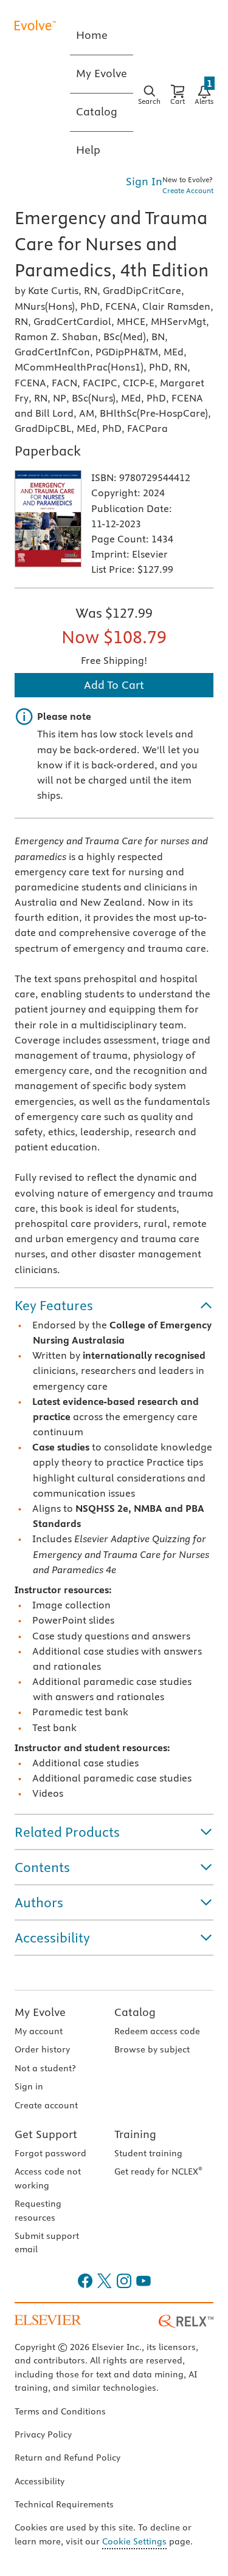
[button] (114, 1305)
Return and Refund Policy (67, 2458)
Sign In (144, 181)
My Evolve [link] (102, 73)
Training (135, 2134)
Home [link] (92, 35)
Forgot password (50, 2153)
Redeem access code (157, 2031)
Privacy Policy (43, 2434)
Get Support (46, 2134)
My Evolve (40, 2012)
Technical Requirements (64, 2504)
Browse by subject (152, 2049)
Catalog (135, 2012)
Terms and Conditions (60, 2411)
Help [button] (88, 150)
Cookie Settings (134, 2541)
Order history (42, 2049)
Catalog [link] (97, 111)
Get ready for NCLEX (158, 2171)
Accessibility (40, 2481)
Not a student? (45, 2068)
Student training (148, 2153)
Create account (46, 2105)
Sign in (29, 2086)
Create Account (188, 190)
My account (39, 2031)
